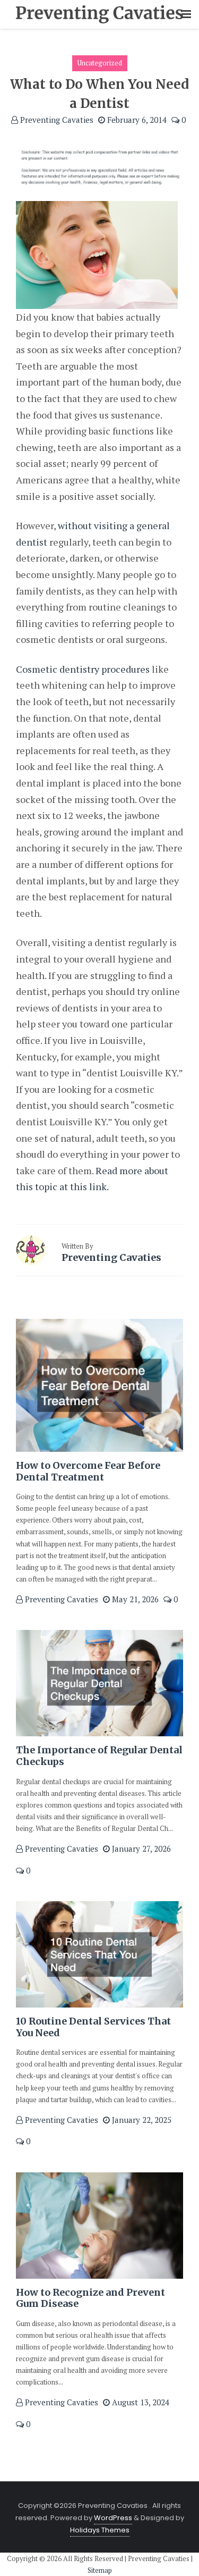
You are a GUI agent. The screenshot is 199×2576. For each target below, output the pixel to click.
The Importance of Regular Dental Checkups (99, 1756)
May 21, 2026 (134, 1599)
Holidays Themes (100, 2530)
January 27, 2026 (140, 1849)
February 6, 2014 (136, 120)
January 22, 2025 (141, 2120)
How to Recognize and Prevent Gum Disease (90, 2298)
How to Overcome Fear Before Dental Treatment (88, 1471)
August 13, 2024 (140, 2402)
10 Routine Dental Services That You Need (93, 2027)
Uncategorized (100, 63)
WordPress (113, 2518)
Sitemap (100, 2570)
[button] (186, 15)
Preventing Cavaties (56, 120)
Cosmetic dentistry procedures (83, 669)
